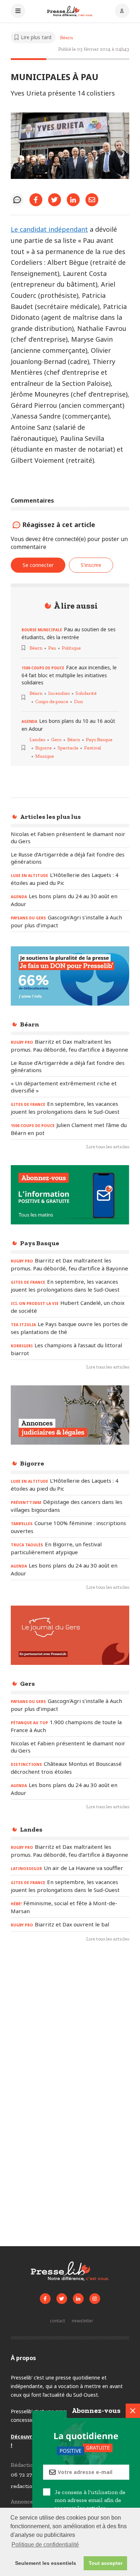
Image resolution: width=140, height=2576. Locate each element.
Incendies (59, 693)
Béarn (66, 38)
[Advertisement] (70, 2027)
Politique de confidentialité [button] (45, 2545)
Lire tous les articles (108, 1147)
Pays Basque (99, 740)
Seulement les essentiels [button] (46, 2563)
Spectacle (68, 748)
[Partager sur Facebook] (36, 200)
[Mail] (92, 200)
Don (78, 701)
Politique (71, 648)
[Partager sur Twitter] (55, 200)
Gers (56, 740)
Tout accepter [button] (106, 2563)
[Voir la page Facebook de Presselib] (45, 2299)
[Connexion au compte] (122, 11)
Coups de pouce (52, 701)
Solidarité (86, 693)
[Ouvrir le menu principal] (18, 11)
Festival (92, 748)
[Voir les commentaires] (17, 200)
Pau (52, 648)
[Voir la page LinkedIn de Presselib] (78, 2299)
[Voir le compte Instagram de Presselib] (95, 2299)
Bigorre (43, 748)
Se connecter (38, 565)
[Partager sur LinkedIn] (73, 200)
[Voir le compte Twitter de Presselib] (62, 2299)
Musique (45, 756)
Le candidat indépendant (49, 229)
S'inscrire (91, 565)
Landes (37, 740)
